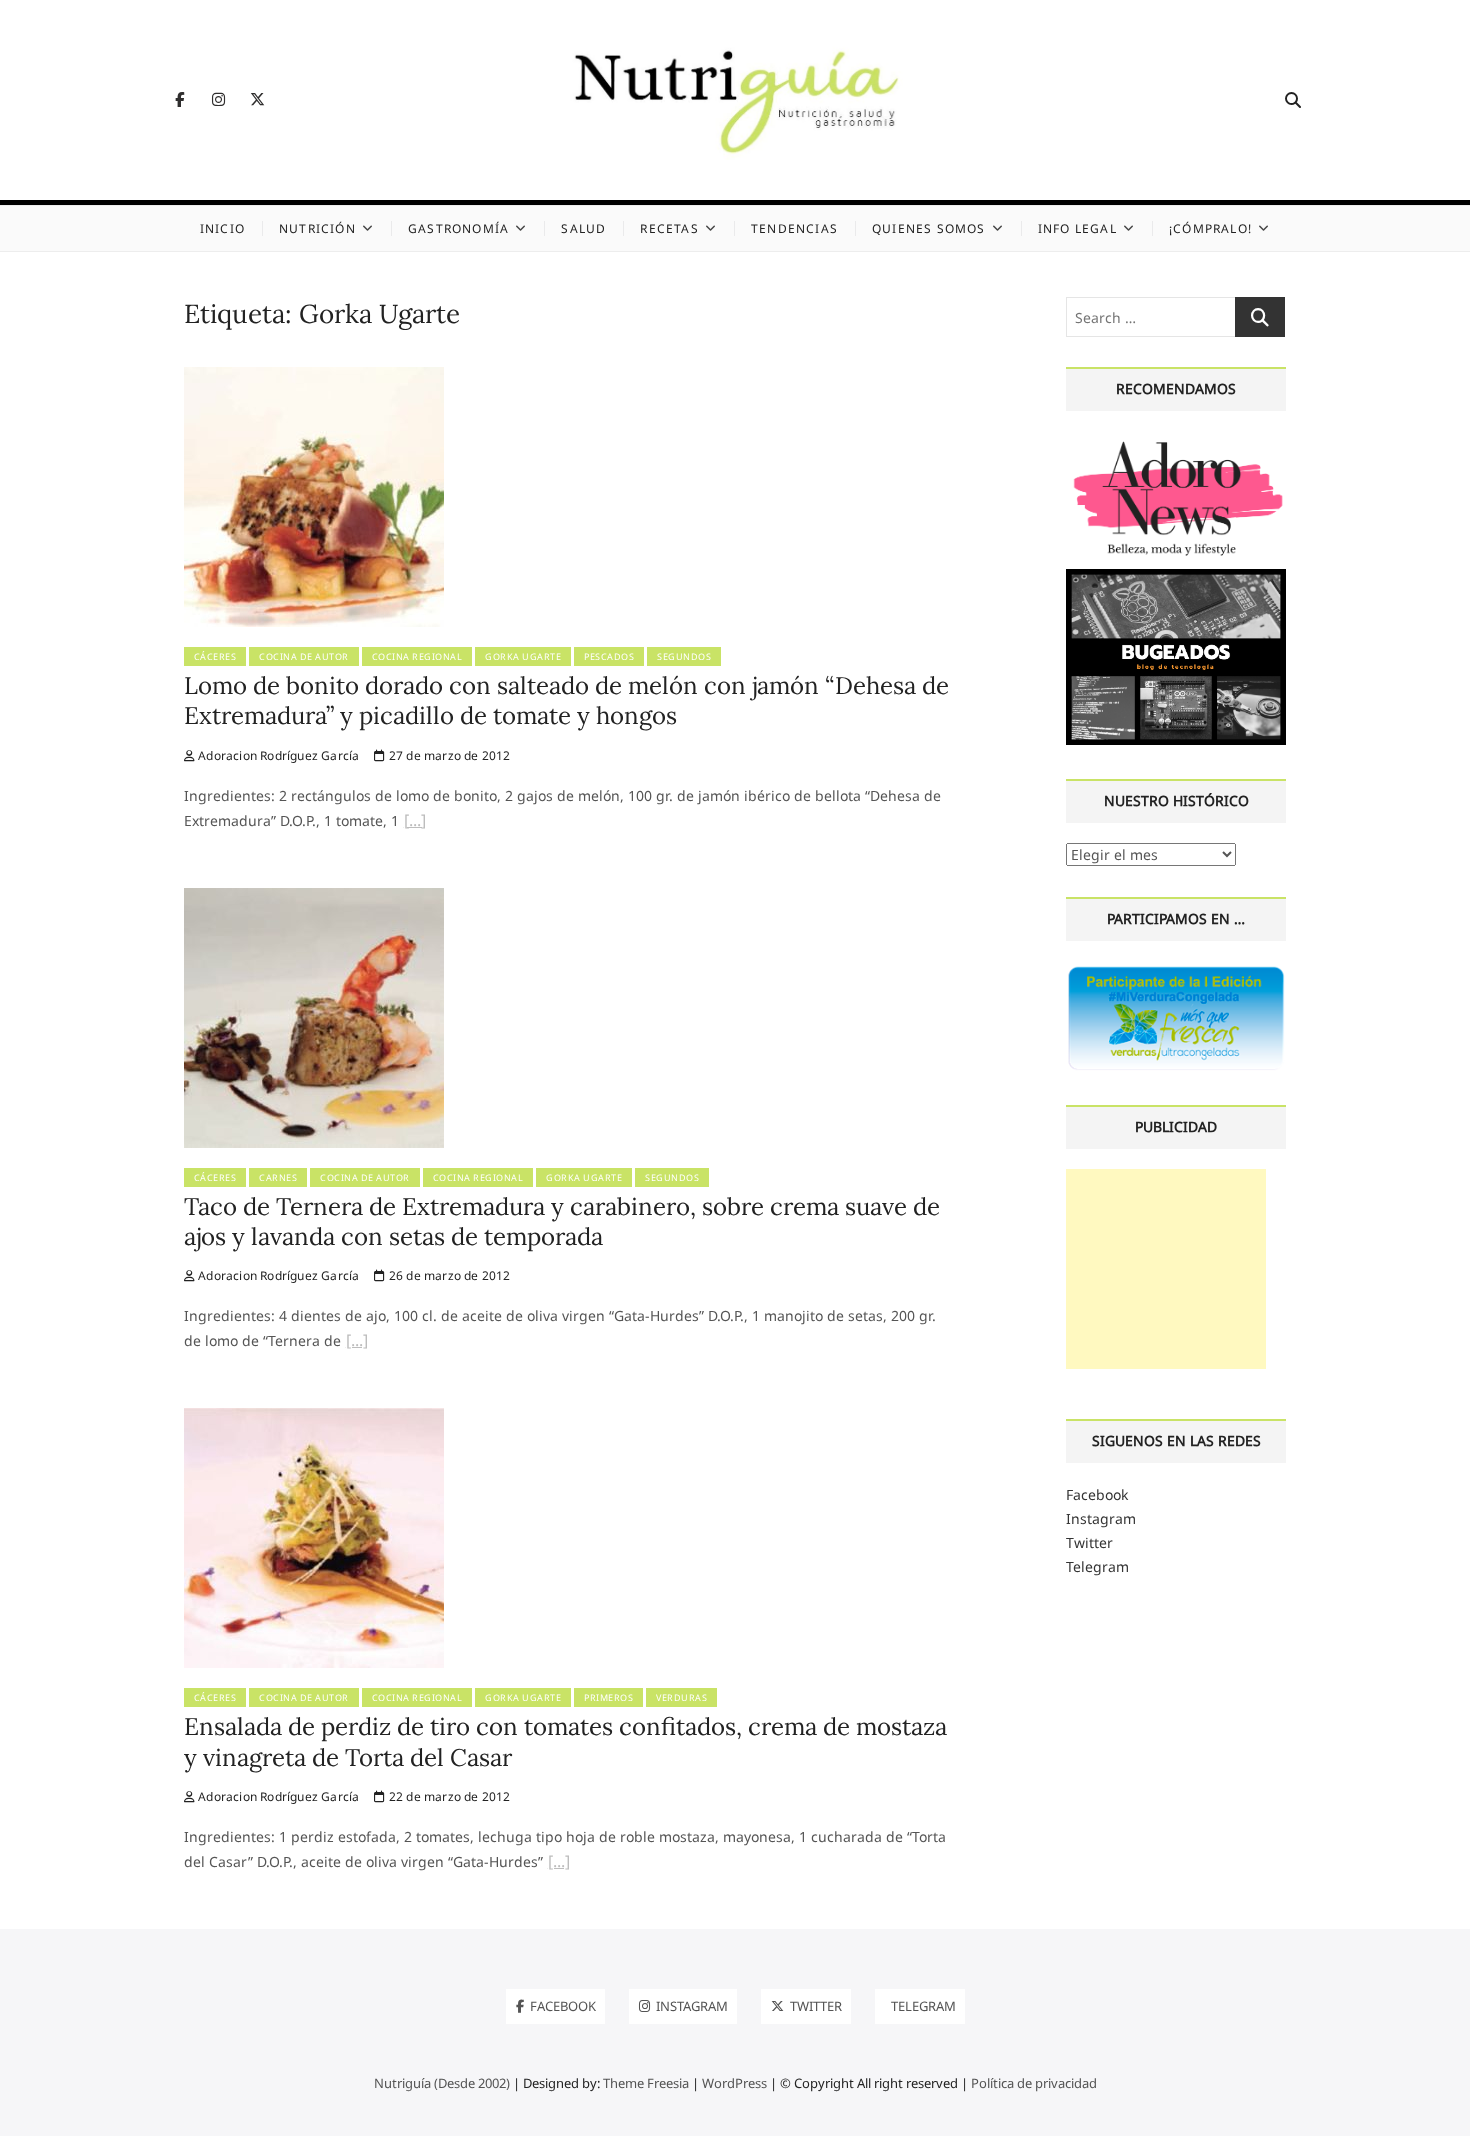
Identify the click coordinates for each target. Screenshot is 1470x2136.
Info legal (1077, 228)
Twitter (1089, 1542)
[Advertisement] (1166, 1269)
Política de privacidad (1034, 2083)
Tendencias (794, 228)
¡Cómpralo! (1210, 228)
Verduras (681, 1697)
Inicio (222, 228)
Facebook (1097, 1494)
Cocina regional (417, 656)
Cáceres (215, 656)
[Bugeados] (1176, 576)
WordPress (734, 2083)
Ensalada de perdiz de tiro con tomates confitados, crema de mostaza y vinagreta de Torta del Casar (565, 1741)
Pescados (609, 656)
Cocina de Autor (304, 656)
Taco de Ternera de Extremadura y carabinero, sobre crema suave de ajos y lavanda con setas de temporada (562, 1221)
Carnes (278, 1177)
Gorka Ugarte (523, 656)
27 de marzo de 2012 (448, 755)
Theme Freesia (646, 2083)
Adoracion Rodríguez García (277, 755)
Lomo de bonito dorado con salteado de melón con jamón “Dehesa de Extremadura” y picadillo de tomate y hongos (566, 700)
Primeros (608, 1697)
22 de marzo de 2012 (448, 1796)
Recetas (669, 228)
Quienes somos (929, 228)
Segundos (684, 656)
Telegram (1097, 1566)
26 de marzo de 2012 (448, 1275)
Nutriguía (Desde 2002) (442, 2083)
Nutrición (317, 228)
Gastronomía (458, 228)
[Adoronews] (1176, 442)
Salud (583, 228)
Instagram (1101, 1518)
